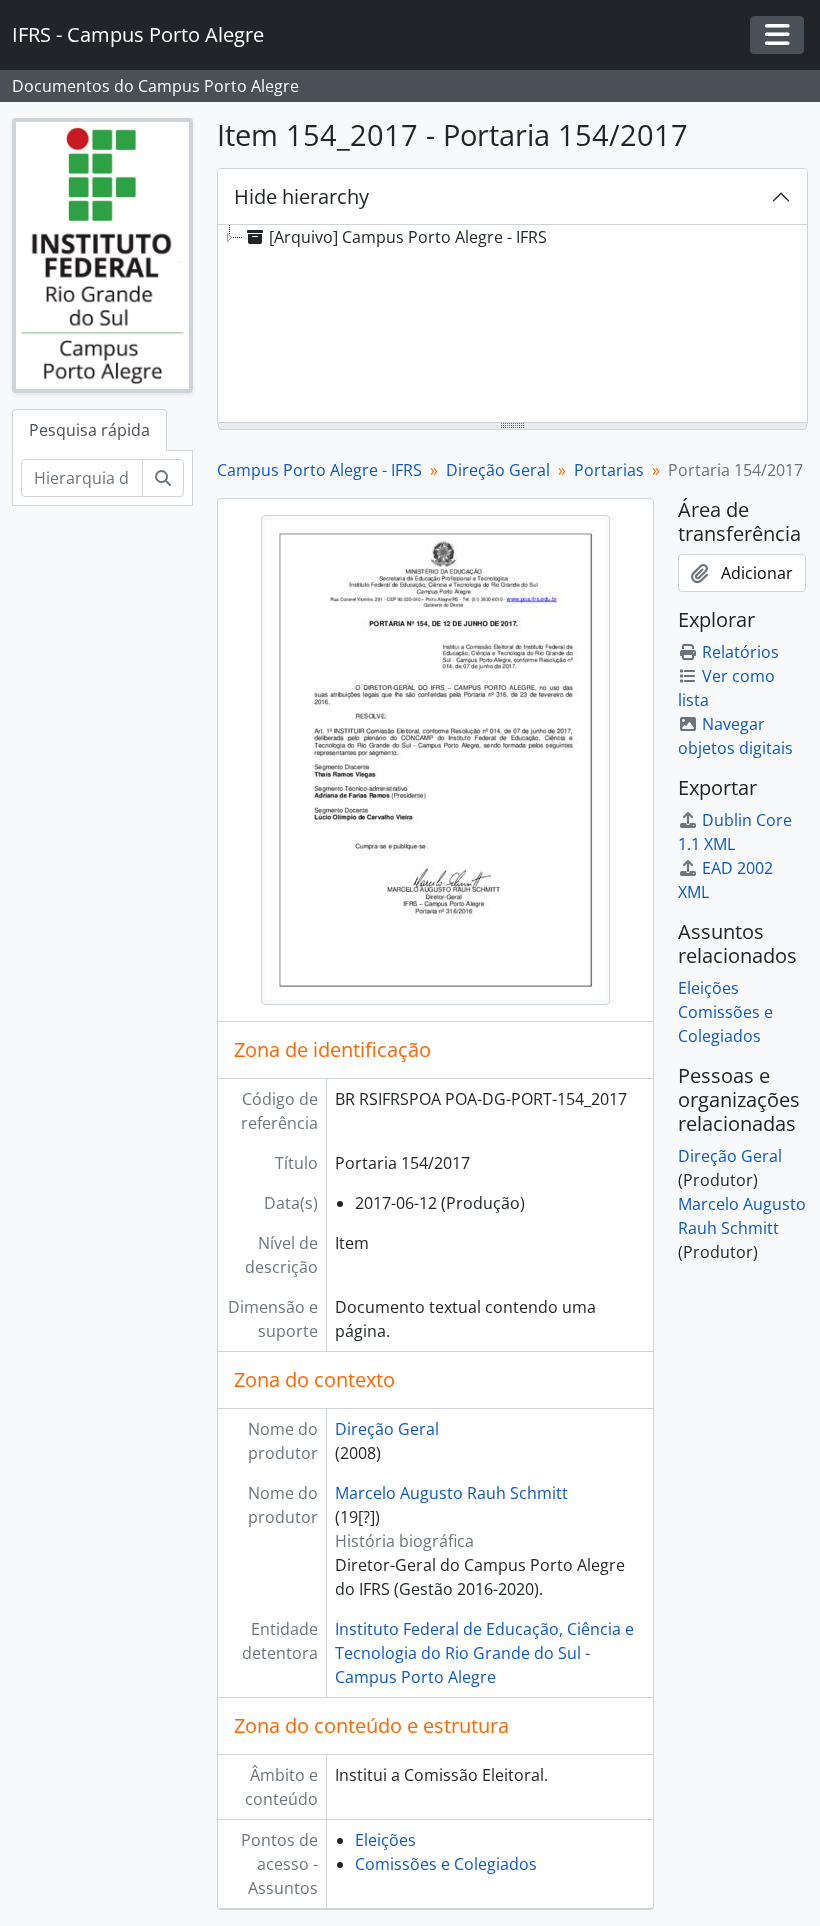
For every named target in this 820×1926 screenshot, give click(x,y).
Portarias (609, 470)
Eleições (385, 1840)
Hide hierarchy (301, 196)
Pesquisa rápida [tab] (89, 430)
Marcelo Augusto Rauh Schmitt (451, 1493)
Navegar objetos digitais (735, 736)
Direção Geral (498, 470)
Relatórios (740, 652)
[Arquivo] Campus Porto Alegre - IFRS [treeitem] (408, 237)
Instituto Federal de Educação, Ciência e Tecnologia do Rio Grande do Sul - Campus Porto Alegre (484, 1653)
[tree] (512, 325)
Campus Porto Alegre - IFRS (319, 470)
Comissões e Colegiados (446, 1864)
